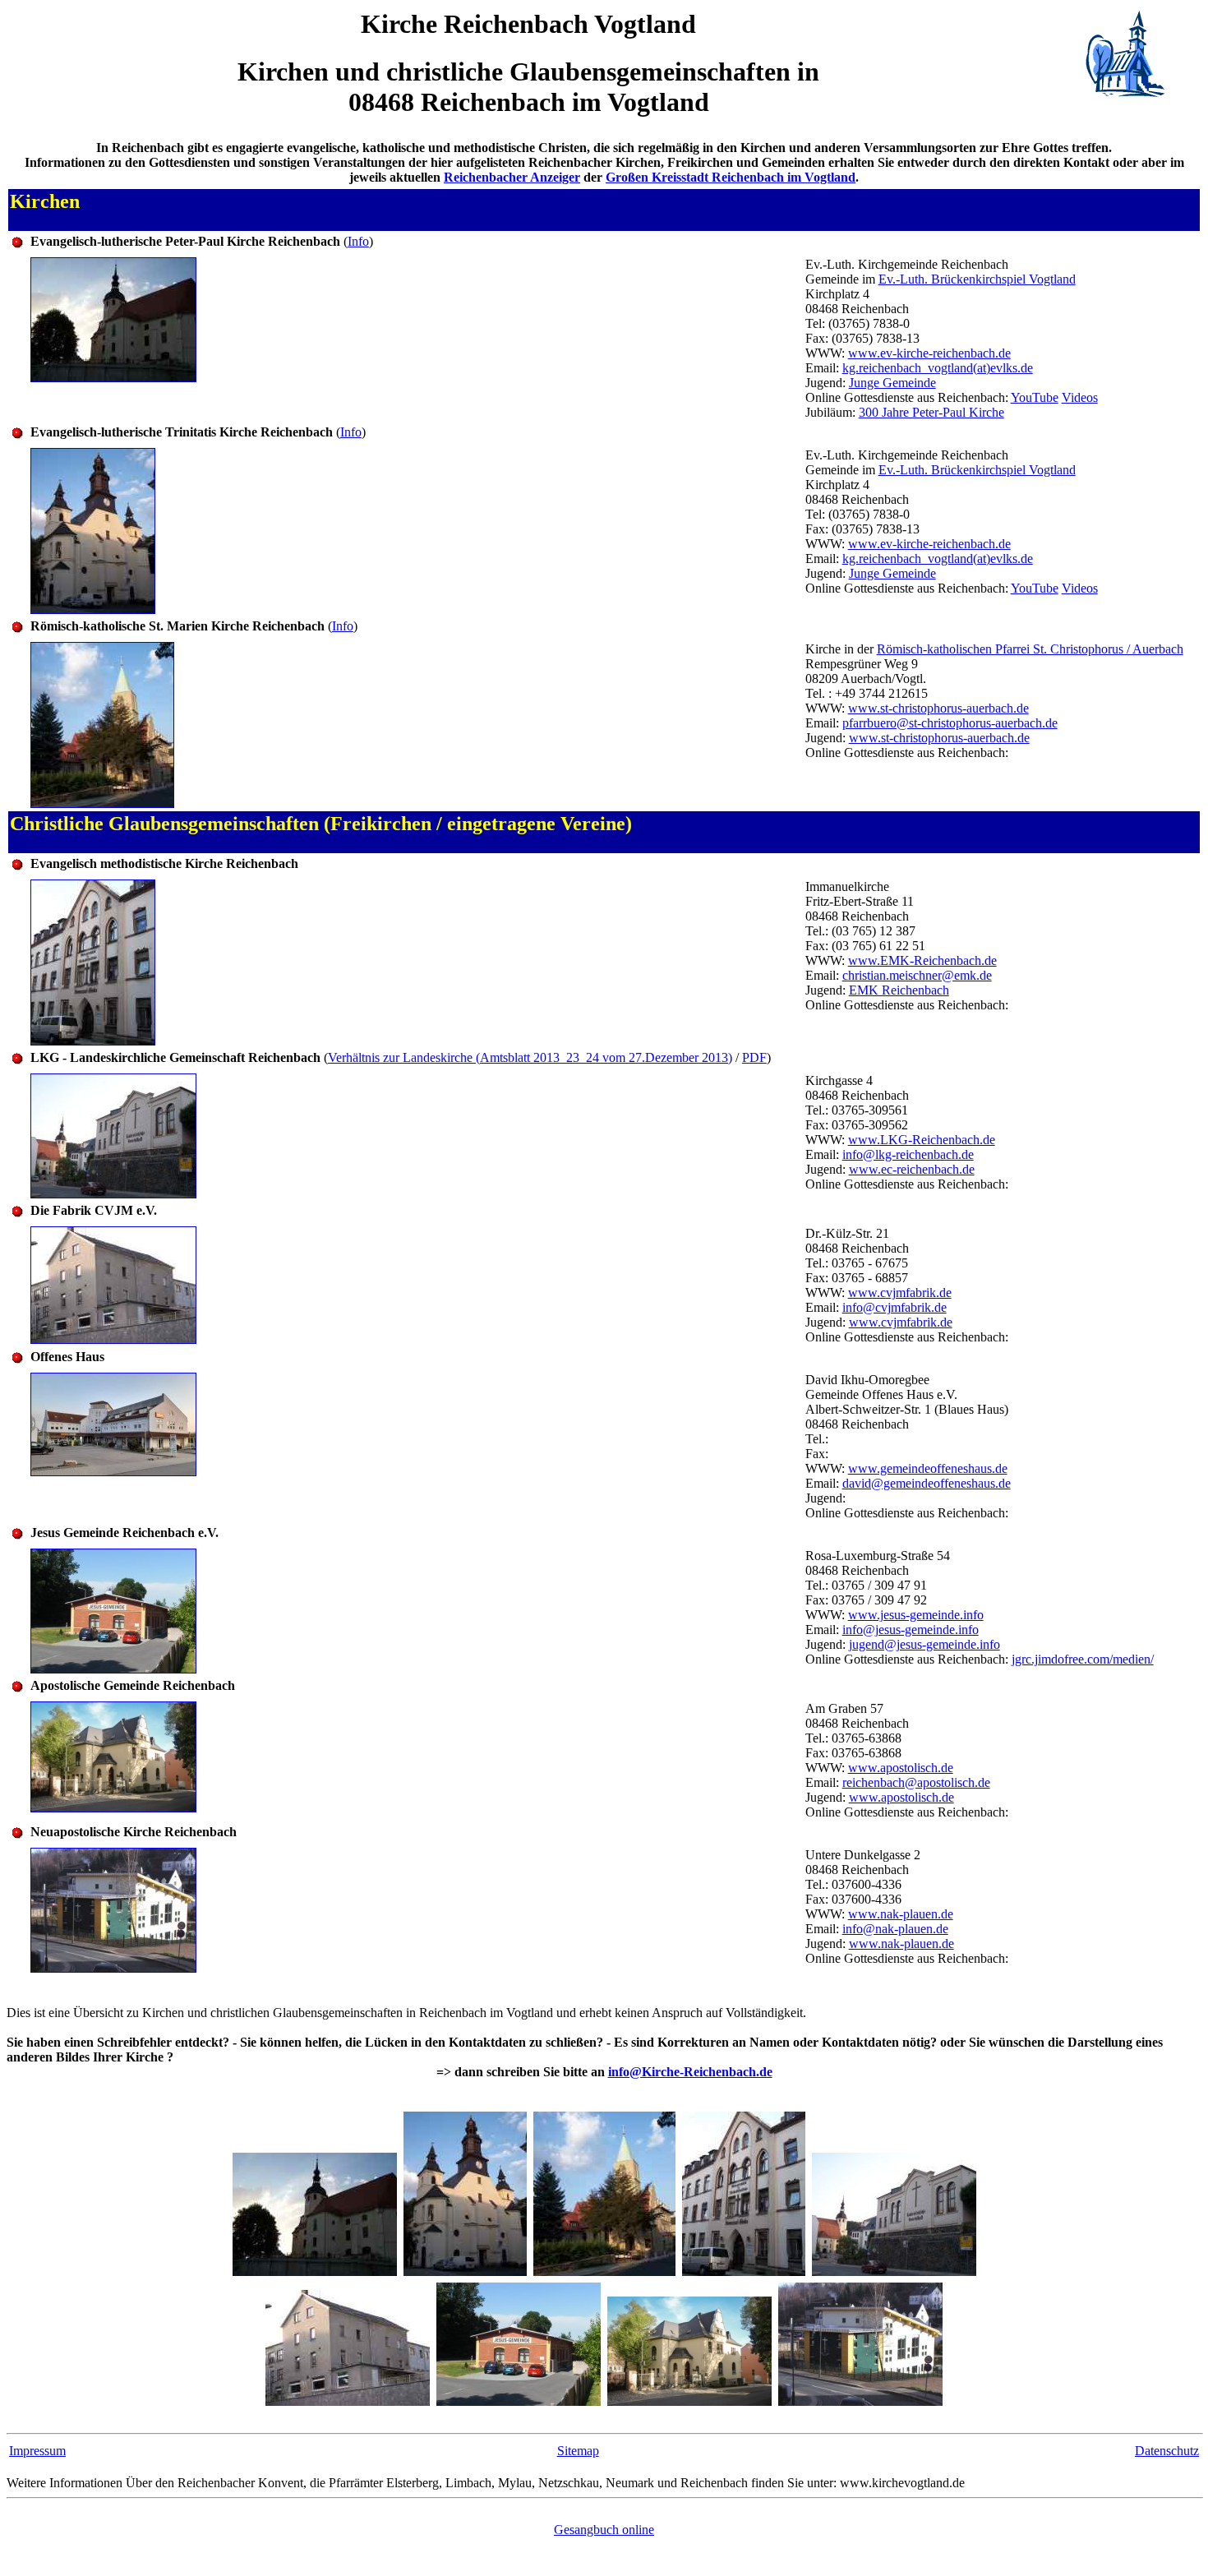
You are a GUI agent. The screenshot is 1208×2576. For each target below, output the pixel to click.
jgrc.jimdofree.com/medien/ (1083, 1659)
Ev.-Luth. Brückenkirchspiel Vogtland (977, 279)
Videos (1080, 397)
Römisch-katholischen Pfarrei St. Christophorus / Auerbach (1030, 649)
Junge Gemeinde (892, 383)
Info (358, 241)
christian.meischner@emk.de (917, 975)
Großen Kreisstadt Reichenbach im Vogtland (731, 177)
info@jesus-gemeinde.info (911, 1630)
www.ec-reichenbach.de (912, 1169)
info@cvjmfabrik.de (894, 1307)
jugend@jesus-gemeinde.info (924, 1644)
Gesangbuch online (604, 2530)
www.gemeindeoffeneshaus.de (928, 1468)
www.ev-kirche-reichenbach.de (929, 353)
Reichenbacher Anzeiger (512, 177)
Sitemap (578, 2451)
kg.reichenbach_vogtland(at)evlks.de (938, 368)
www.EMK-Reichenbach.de (922, 960)
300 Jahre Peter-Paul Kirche (931, 412)
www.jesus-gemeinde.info (916, 1615)
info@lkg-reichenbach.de (908, 1154)
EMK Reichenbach (899, 990)
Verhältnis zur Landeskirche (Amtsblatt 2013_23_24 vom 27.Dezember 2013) (530, 1057)
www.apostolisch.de (901, 1768)
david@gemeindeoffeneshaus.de (927, 1483)
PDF (754, 1057)
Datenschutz (1167, 2451)
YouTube (1035, 397)
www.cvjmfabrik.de (900, 1293)
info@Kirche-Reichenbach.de (690, 2072)
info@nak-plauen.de (895, 1929)
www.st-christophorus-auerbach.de (938, 708)
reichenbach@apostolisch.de (916, 1782)
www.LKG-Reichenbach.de (922, 1140)
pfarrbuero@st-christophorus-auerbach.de (950, 723)
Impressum (37, 2451)
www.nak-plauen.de (901, 1914)
